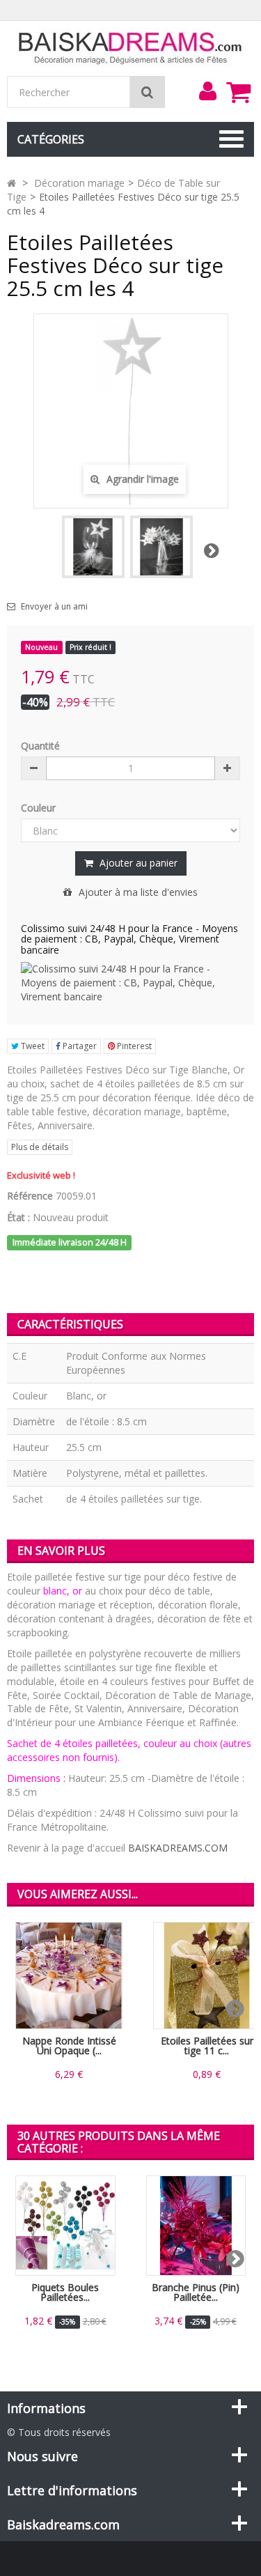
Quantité (40, 746)
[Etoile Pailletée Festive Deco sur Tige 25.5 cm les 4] (93, 547)
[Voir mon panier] (238, 92)
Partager (79, 1046)
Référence (30, 1196)
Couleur (40, 808)
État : (18, 1217)
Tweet (32, 1046)
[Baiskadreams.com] (130, 47)
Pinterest (133, 1046)
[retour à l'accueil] (11, 183)
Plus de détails (40, 1147)
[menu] (207, 91)
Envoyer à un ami (54, 607)
